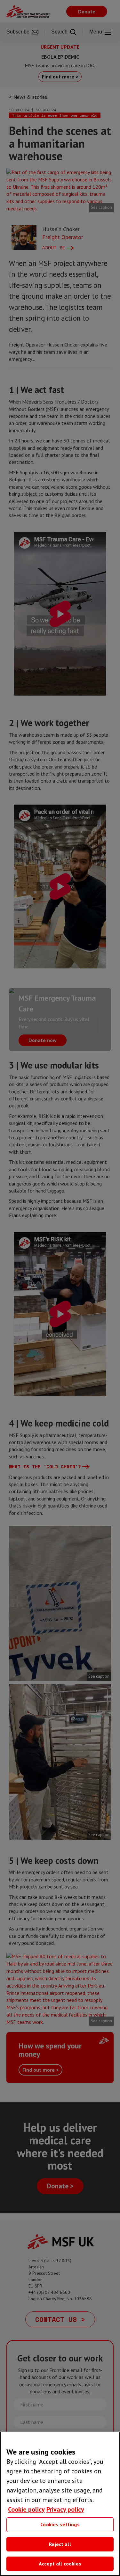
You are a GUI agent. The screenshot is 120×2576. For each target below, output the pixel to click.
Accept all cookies (60, 2564)
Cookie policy (26, 2509)
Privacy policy (65, 2509)
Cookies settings (60, 2524)
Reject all (60, 2544)
